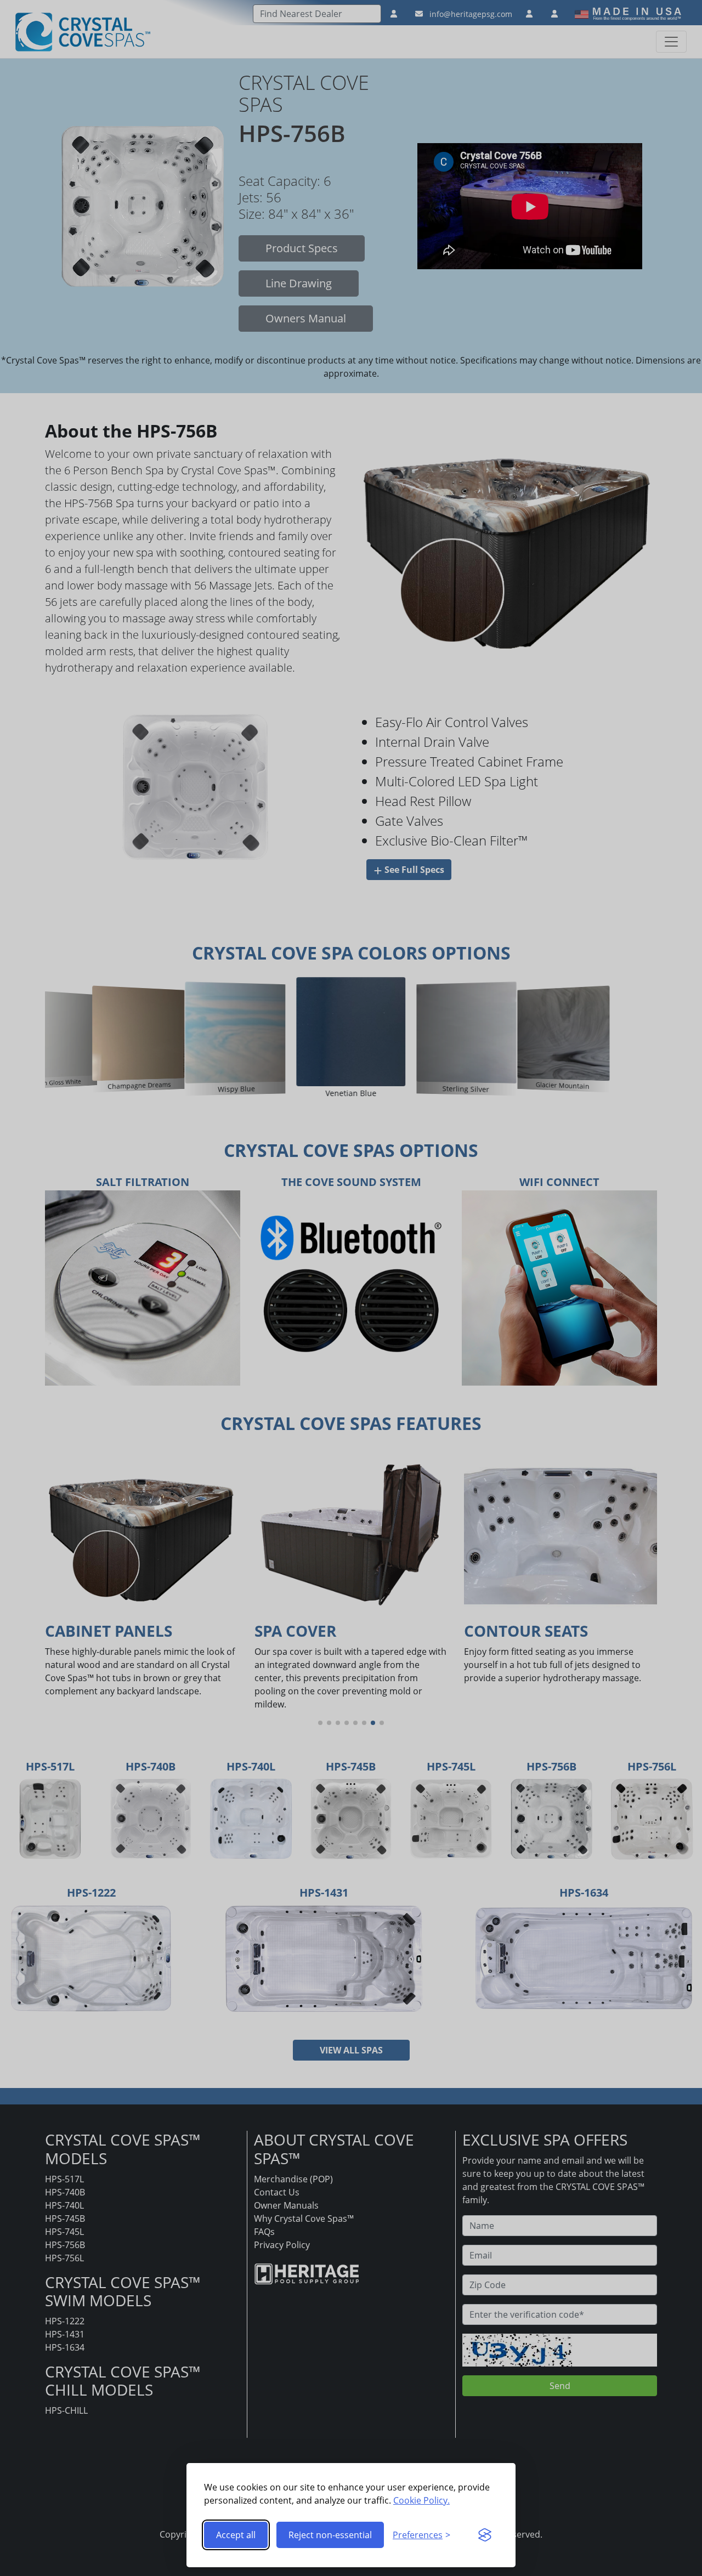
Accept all (236, 2535)
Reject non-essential (330, 2535)
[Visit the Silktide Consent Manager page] (485, 2535)
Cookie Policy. (421, 2500)
